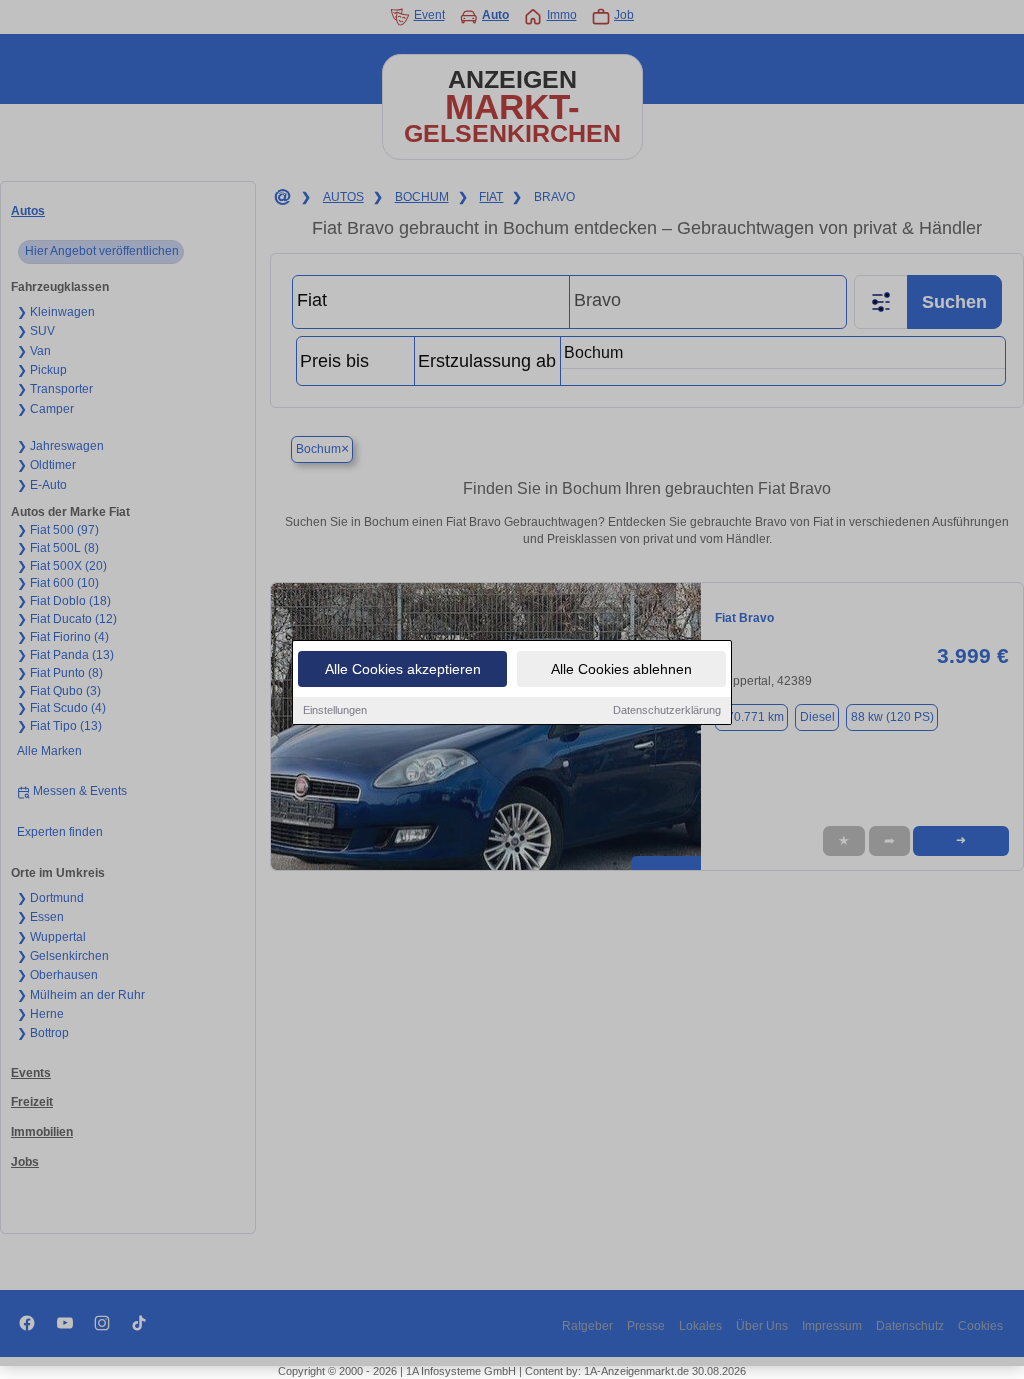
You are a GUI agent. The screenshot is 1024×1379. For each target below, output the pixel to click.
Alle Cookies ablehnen (621, 669)
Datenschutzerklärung (667, 710)
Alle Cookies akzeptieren (403, 669)
